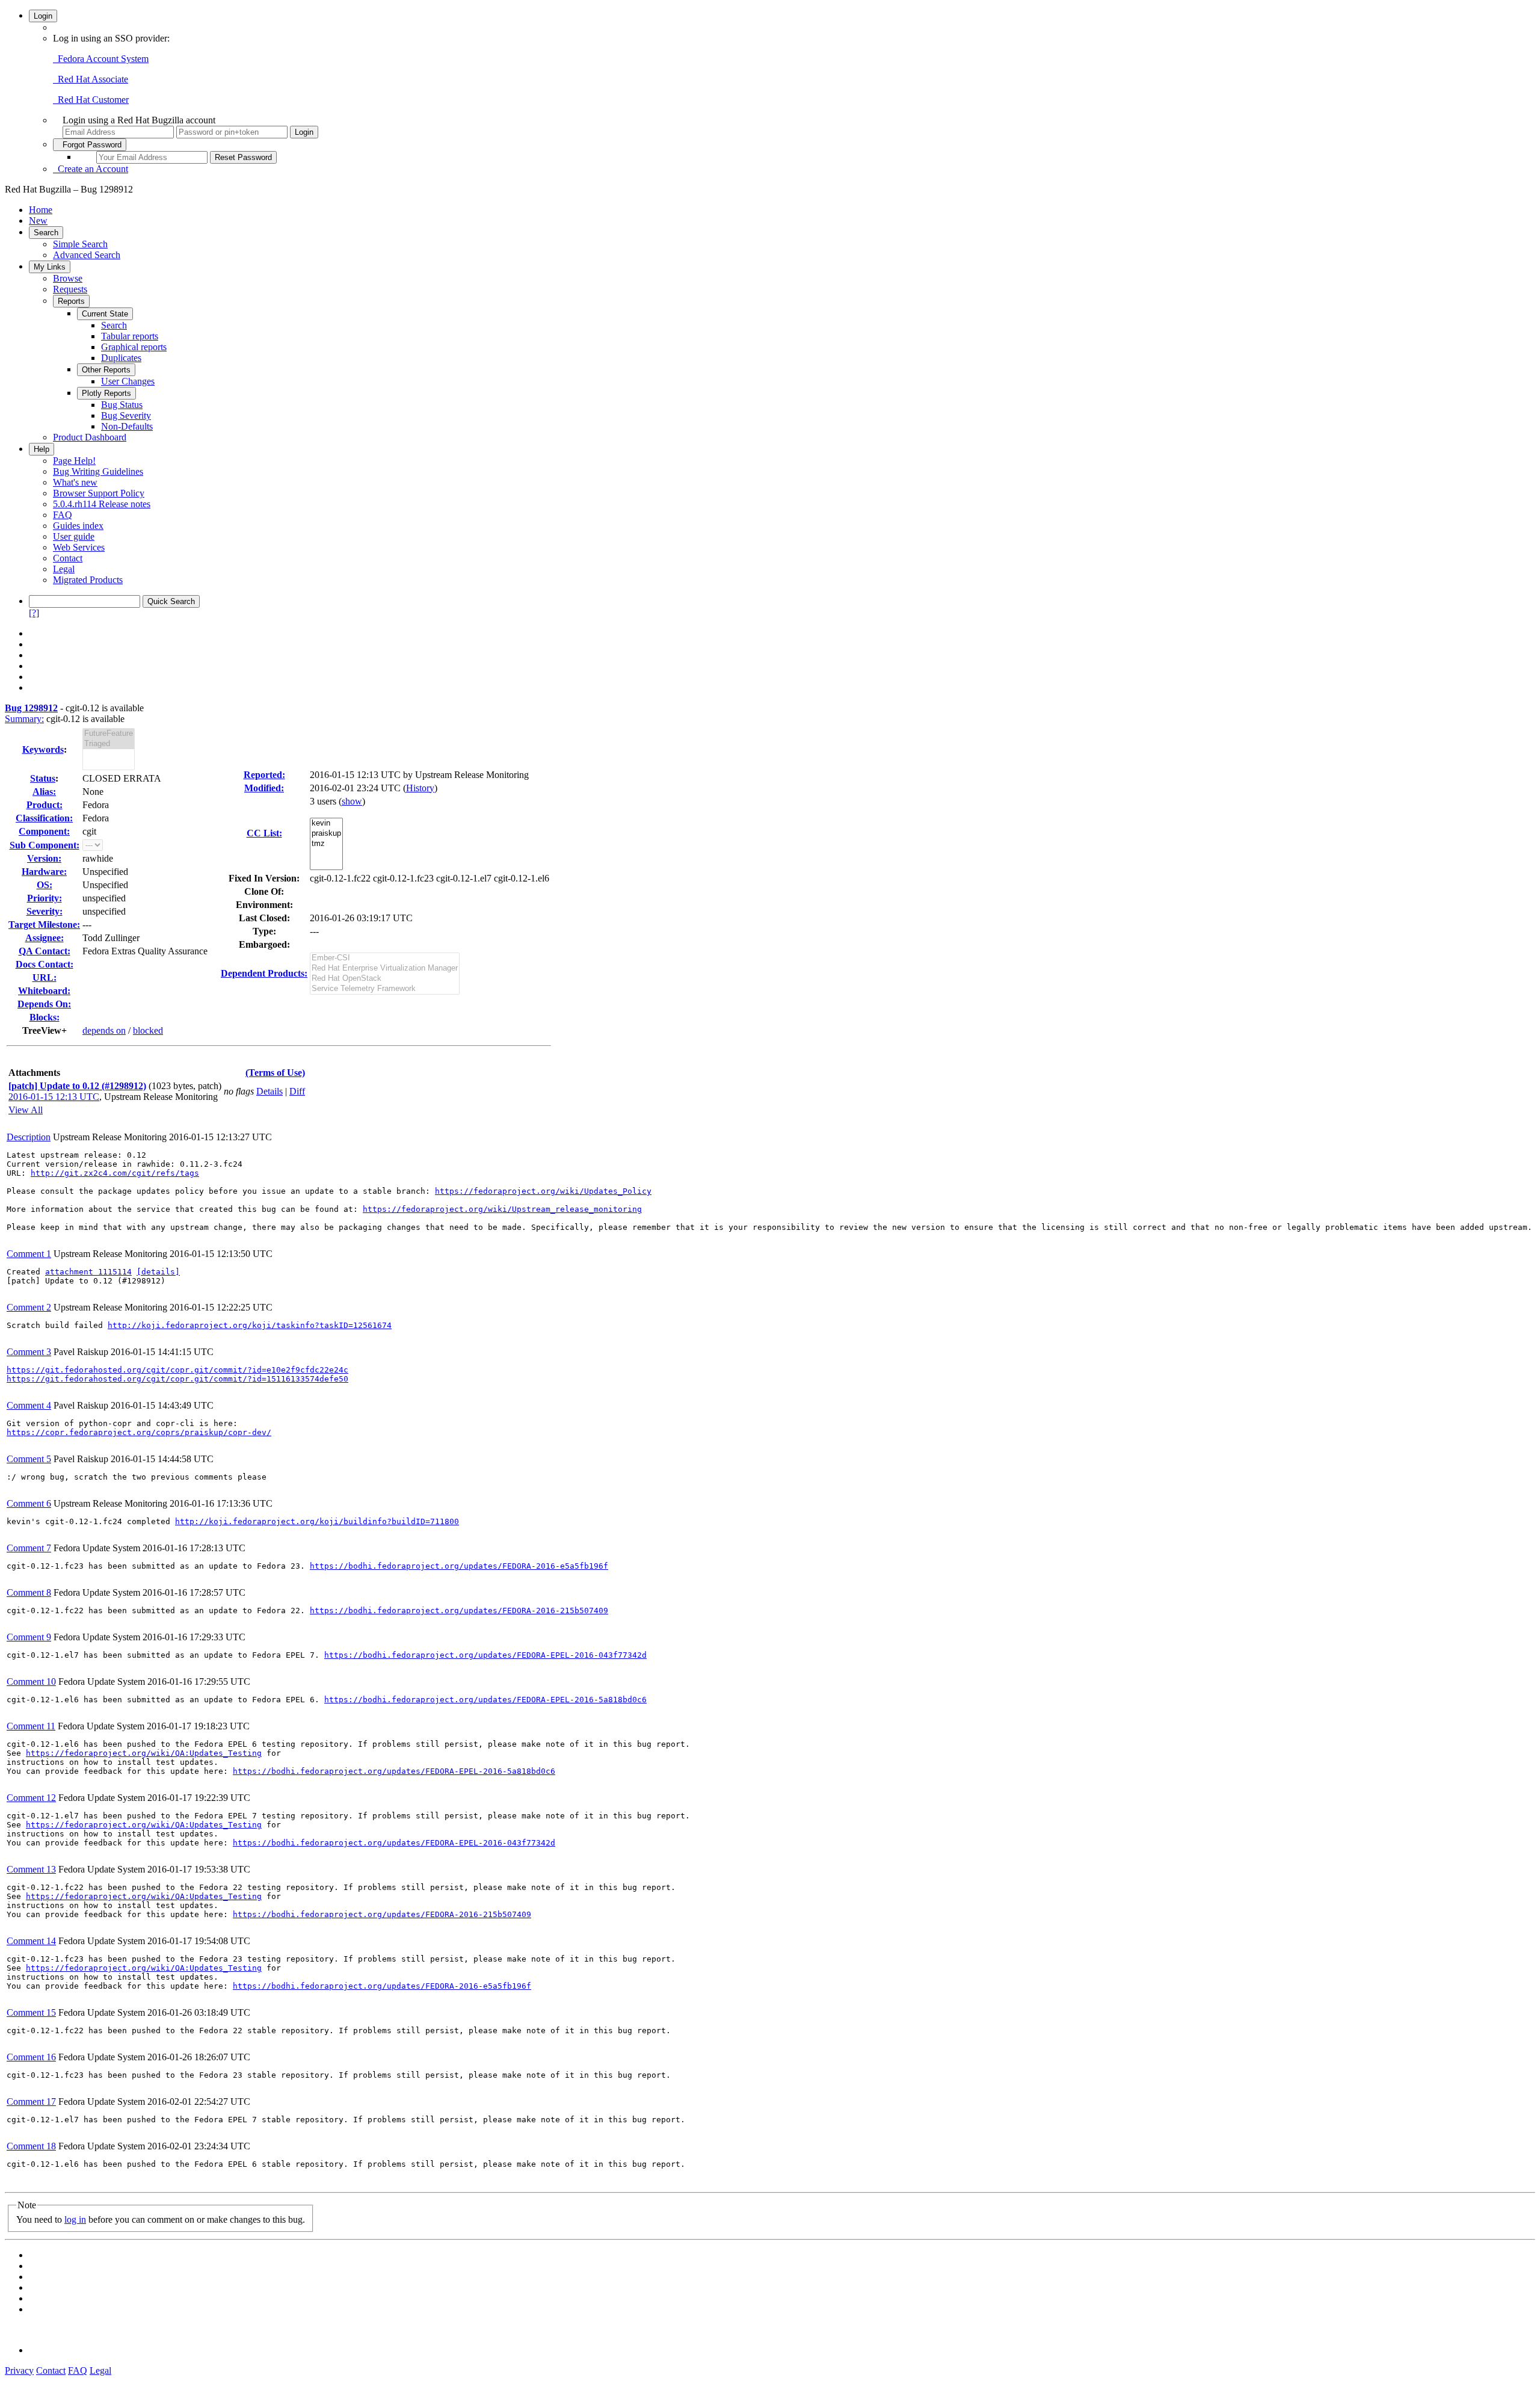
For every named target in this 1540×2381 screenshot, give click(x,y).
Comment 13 (31, 1869)
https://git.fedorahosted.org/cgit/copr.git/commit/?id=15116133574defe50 (177, 1379)
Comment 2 (29, 1307)
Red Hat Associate (91, 79)
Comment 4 (29, 1405)
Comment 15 (31, 2012)
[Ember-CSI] (385, 958)
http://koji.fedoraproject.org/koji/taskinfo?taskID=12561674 (250, 1325)
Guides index (78, 526)
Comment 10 (31, 1682)
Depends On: (44, 1004)
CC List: (264, 833)
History (420, 788)
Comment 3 (29, 1352)
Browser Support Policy (99, 493)
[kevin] (326, 823)
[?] (34, 613)
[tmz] (326, 844)
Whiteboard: (44, 991)
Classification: (44, 818)
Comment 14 (31, 1941)
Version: (44, 858)
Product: (45, 805)
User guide (74, 536)
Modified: (264, 788)
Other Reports (106, 370)
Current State (105, 314)
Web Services (79, 547)
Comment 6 (29, 1503)
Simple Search (80, 244)
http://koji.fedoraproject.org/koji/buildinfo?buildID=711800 (317, 1521)
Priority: (45, 898)
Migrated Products (88, 580)
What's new (75, 482)
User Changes (128, 381)
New (38, 221)
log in (75, 2219)
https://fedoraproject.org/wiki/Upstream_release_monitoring (502, 1209)
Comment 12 (31, 1798)
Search (46, 233)
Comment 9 (29, 1637)
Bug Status (122, 405)
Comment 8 (29, 1592)
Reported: (264, 775)
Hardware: (44, 872)
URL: (45, 977)
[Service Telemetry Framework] (385, 989)
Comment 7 (29, 1548)
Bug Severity (126, 415)
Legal (64, 569)
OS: (45, 885)
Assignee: (45, 938)
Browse (68, 278)
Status (43, 778)
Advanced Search (87, 255)
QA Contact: (45, 951)
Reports (71, 301)
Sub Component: (45, 845)
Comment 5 (29, 1459)
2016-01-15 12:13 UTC (54, 1097)
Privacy (19, 2370)
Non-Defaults (127, 426)
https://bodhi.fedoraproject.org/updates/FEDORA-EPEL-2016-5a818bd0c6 (485, 1700)
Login (43, 16)
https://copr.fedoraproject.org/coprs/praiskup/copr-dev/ (139, 1432)
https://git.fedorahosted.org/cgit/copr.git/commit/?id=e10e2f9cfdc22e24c (177, 1370)
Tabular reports (130, 336)
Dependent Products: (264, 973)
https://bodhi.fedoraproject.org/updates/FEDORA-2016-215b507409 (459, 1610)
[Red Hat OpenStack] (385, 979)
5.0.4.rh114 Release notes (102, 504)
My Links (50, 267)
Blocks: (45, 1017)
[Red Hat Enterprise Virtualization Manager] (385, 968)
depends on (104, 1030)
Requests (70, 289)
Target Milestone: (44, 925)
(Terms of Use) (275, 1073)
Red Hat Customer (91, 100)
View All (26, 1110)
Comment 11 (31, 1726)
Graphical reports (134, 347)
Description (29, 1137)
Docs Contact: (45, 964)
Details (269, 1091)
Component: (44, 831)
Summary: (24, 719)
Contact (68, 558)
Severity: (45, 911)
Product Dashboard (90, 437)
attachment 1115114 (88, 1272)
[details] (158, 1272)
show (352, 801)
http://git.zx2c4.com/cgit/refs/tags (115, 1173)
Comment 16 (31, 2057)
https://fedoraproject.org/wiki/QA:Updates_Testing (144, 1753)
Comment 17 (31, 2102)
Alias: (44, 792)
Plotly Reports (106, 393)
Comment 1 (29, 1254)
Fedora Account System (101, 59)
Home (41, 210)
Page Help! (74, 461)
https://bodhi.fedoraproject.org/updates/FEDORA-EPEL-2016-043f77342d (485, 1655)
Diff (297, 1091)
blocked (148, 1030)
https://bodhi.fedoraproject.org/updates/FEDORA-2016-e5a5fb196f (459, 1566)
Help (42, 449)
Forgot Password (90, 145)
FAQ (63, 515)
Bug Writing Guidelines (98, 471)
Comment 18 (31, 2146)
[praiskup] (326, 834)
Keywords (43, 749)
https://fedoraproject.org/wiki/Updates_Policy (543, 1191)
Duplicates (121, 358)
